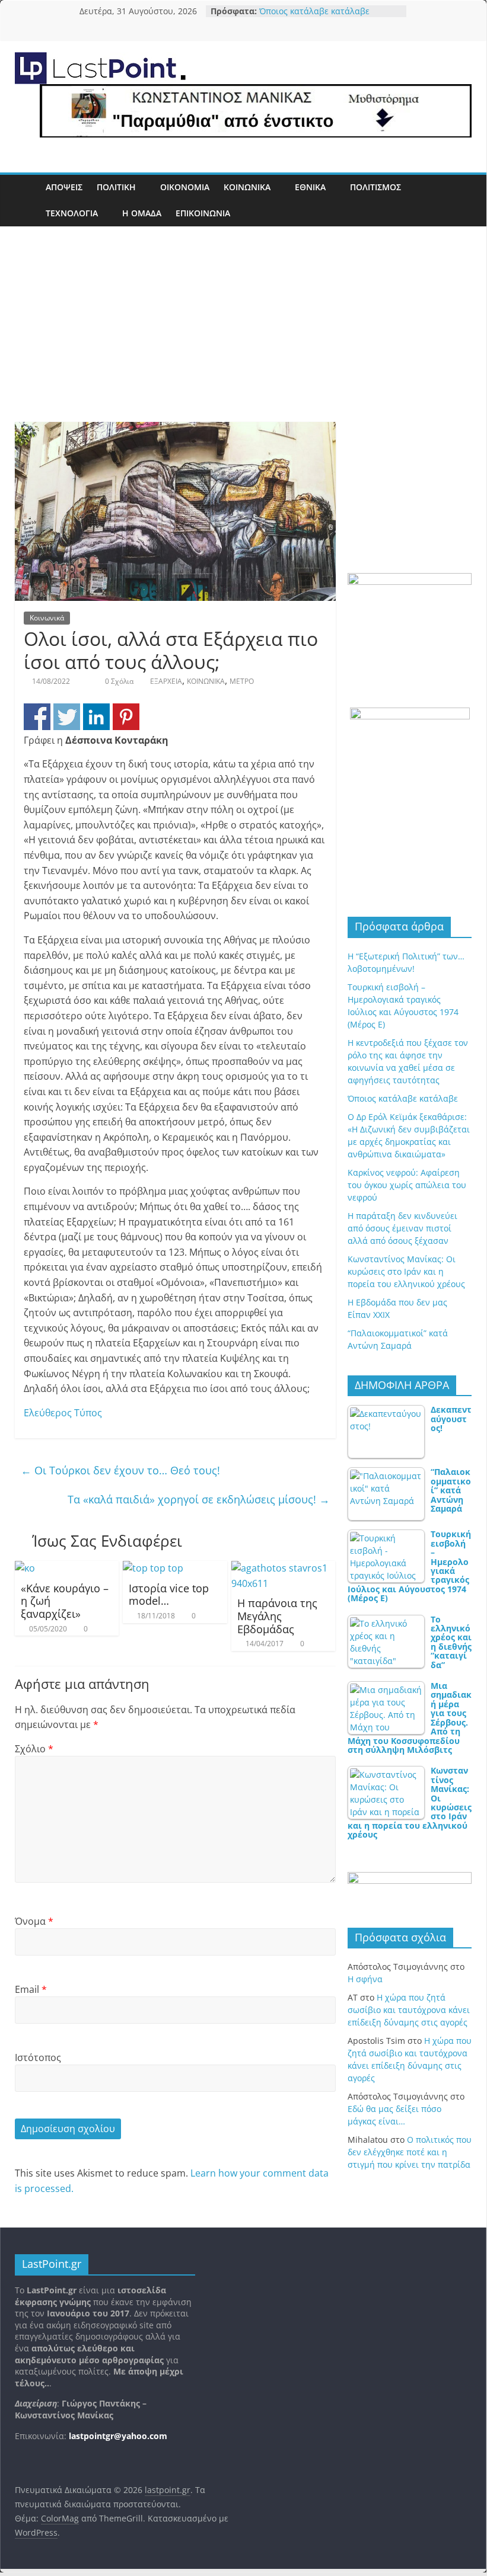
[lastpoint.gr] (27, 201)
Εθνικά (310, 187)
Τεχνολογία (72, 213)
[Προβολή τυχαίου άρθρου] (460, 201)
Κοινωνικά (247, 187)
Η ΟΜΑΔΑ (142, 213)
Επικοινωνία (203, 213)
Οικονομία (185, 187)
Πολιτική (116, 187)
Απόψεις (64, 187)
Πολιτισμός (375, 187)
